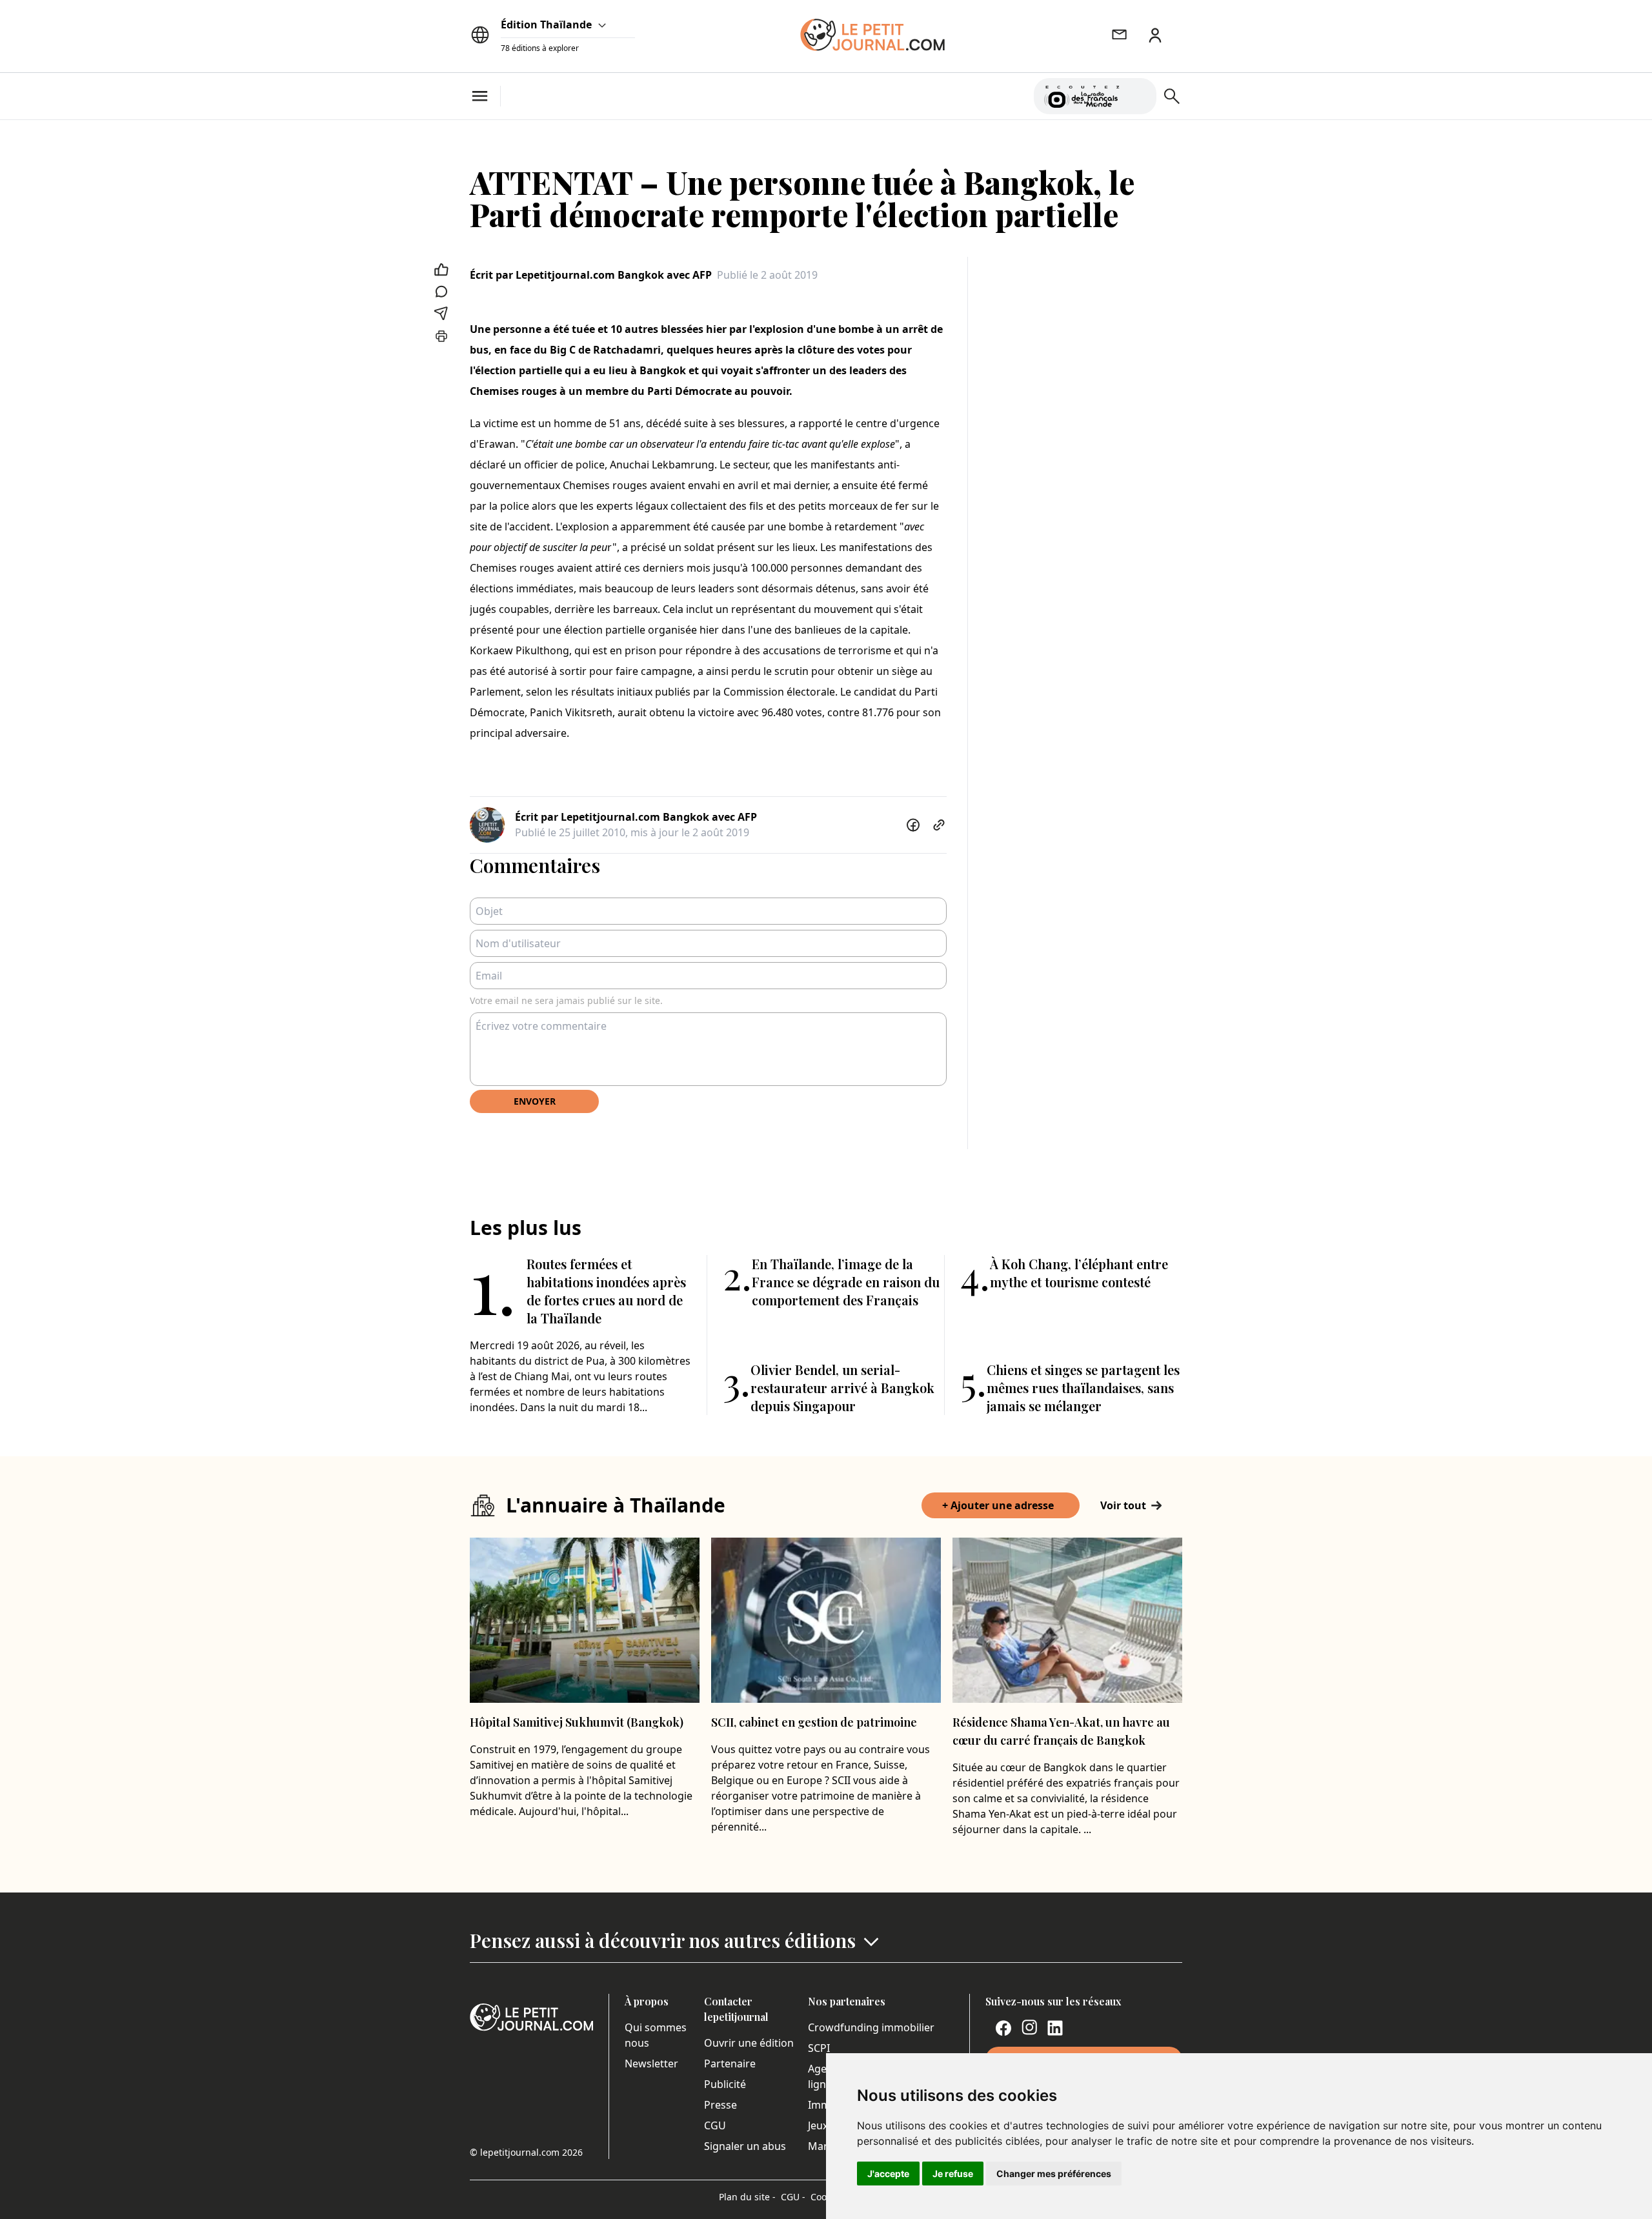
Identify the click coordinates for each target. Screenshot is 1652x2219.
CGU (715, 2125)
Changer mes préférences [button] (1054, 2174)
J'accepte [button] (888, 2174)
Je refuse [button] (953, 2174)
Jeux (818, 2125)
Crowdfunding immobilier (871, 2027)
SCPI (819, 2048)
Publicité (725, 2084)
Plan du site (747, 2197)
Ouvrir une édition (749, 2043)
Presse (720, 2105)
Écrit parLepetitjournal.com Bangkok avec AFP (591, 275)
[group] (1139, 94)
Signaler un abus (745, 2146)
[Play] (1139, 96)
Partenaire (730, 2063)
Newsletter (651, 2063)
